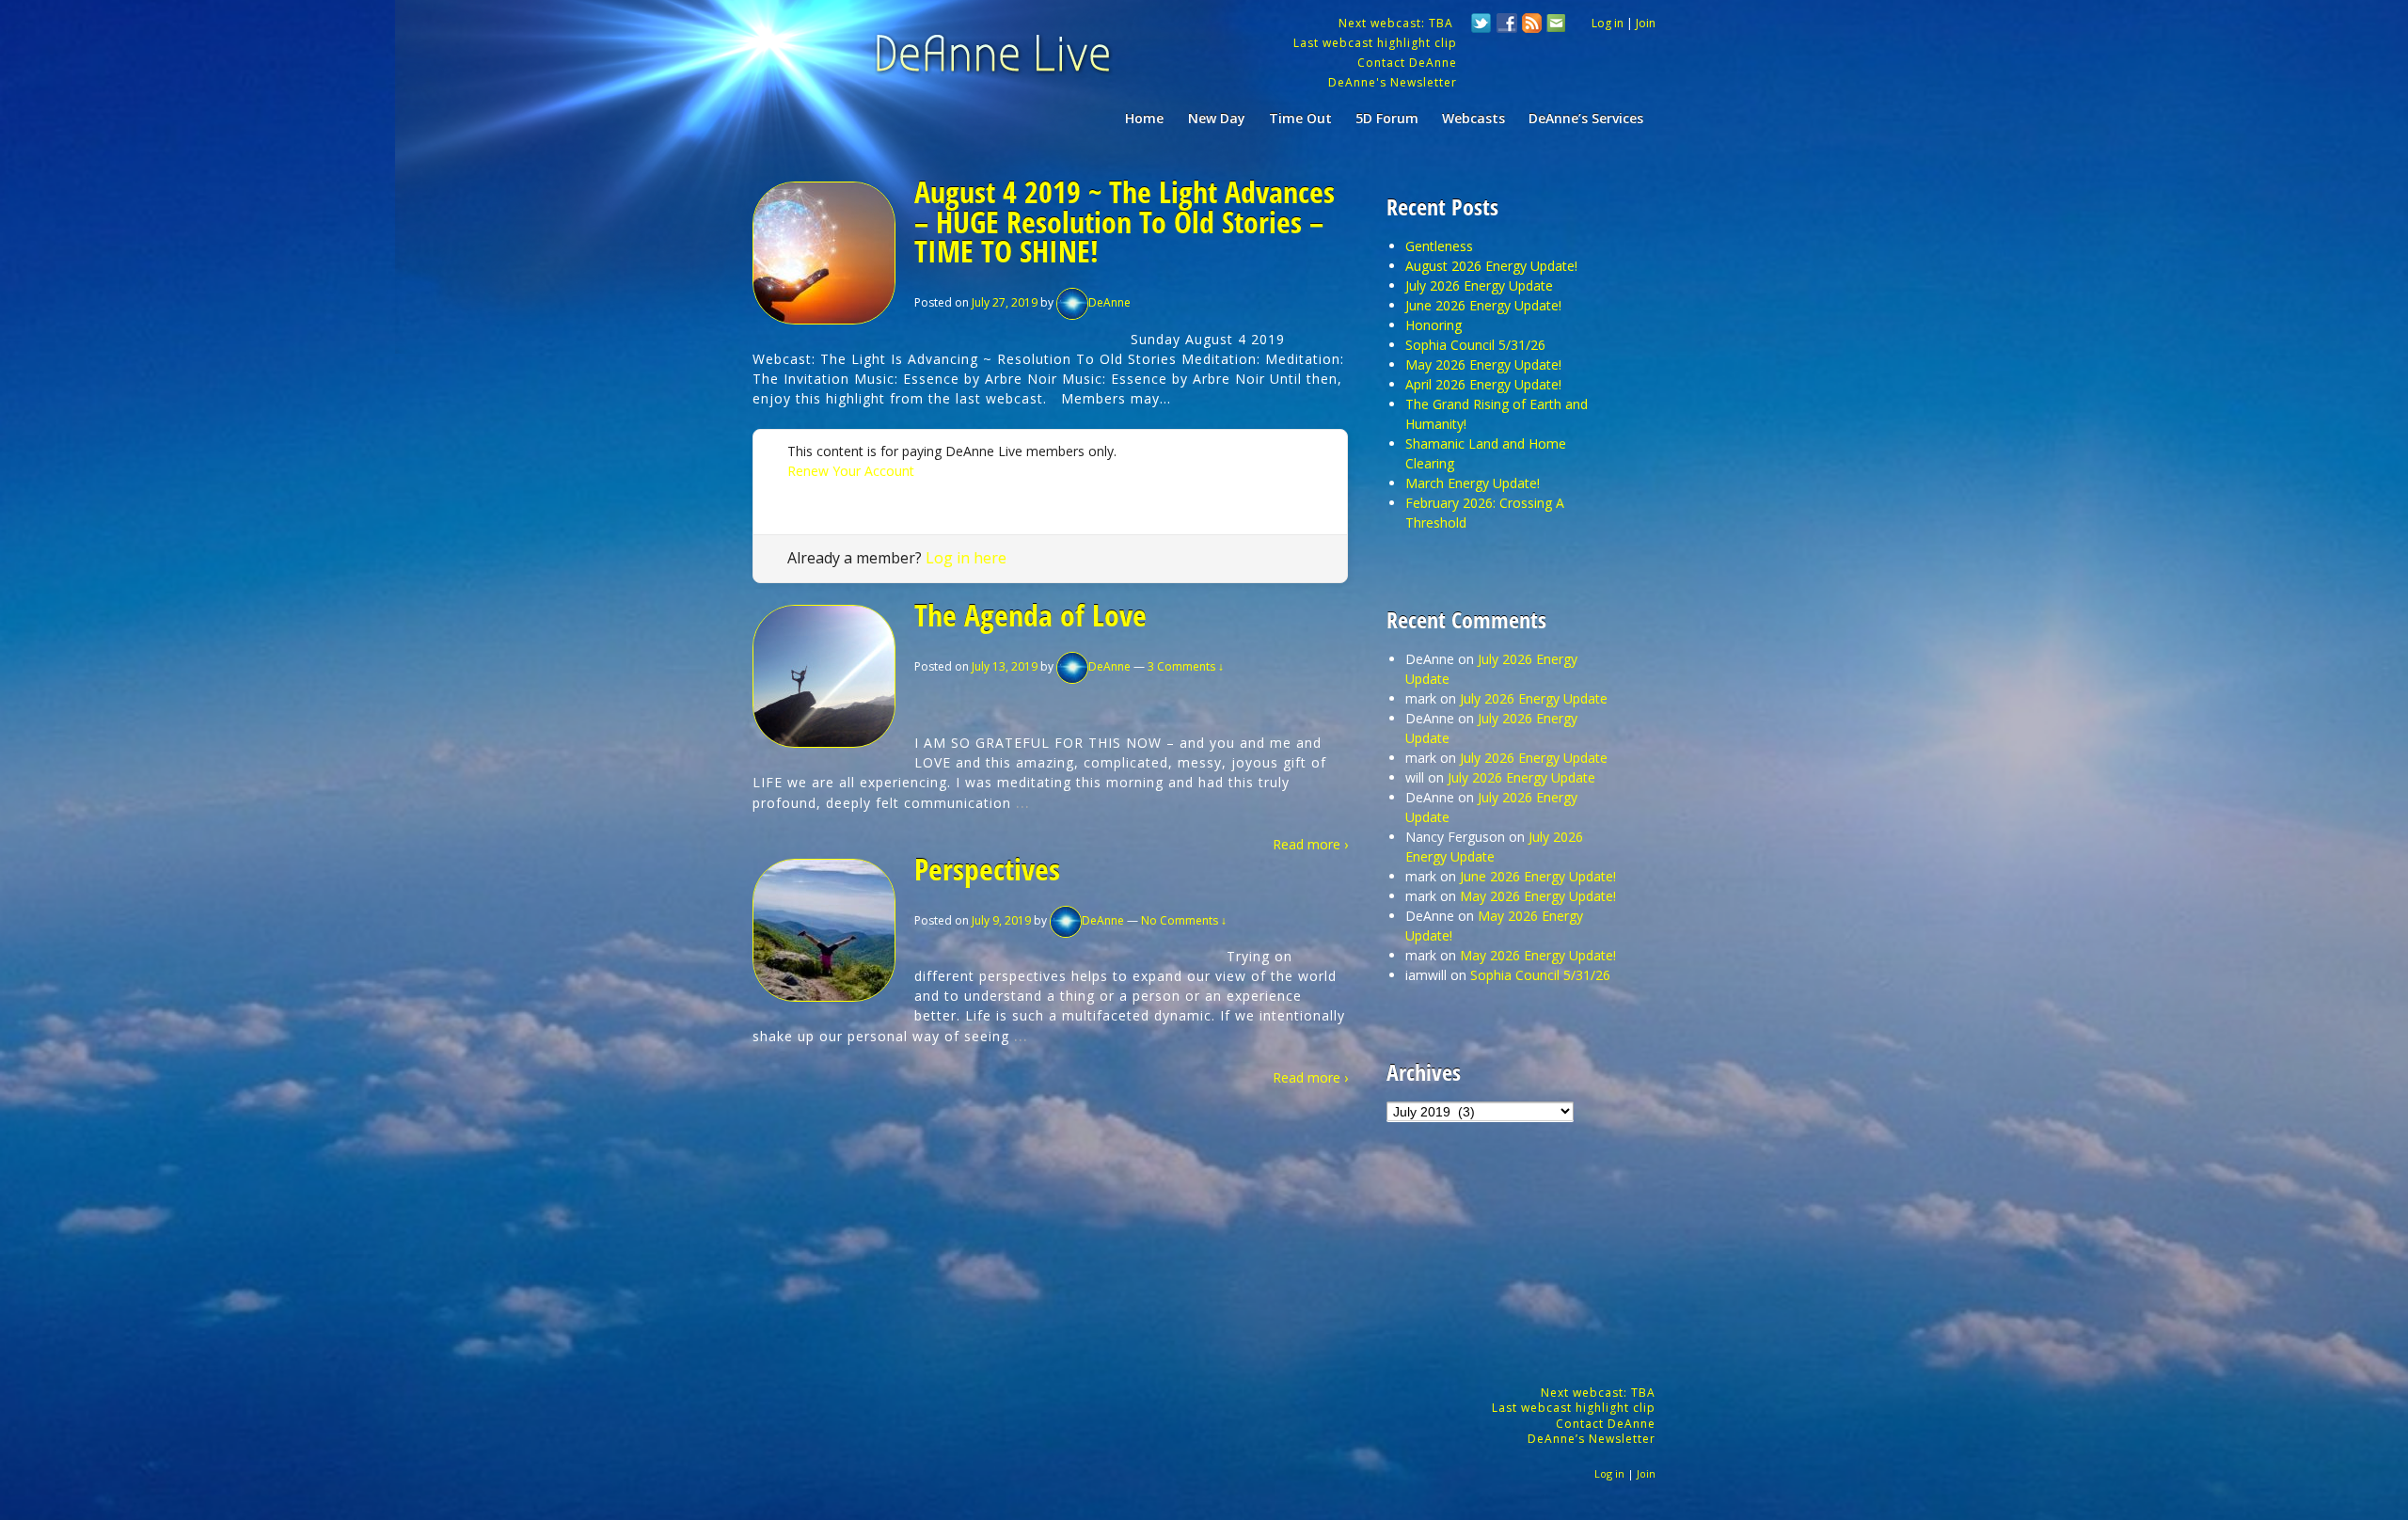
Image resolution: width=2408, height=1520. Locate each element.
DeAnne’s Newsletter (1592, 1439)
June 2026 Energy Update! (1483, 305)
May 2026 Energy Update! (1483, 364)
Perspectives (987, 869)
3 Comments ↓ (1186, 666)
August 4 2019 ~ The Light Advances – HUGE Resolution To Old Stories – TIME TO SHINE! (1125, 221)
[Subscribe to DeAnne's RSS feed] (1532, 25)
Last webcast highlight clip (1375, 43)
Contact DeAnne (1407, 63)
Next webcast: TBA (1398, 23)
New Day (1217, 118)
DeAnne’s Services (1586, 118)
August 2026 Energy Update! (1491, 266)
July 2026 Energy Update (1479, 285)
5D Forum (1387, 118)
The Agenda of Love (1030, 615)
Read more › (1310, 844)
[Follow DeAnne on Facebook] (1507, 25)
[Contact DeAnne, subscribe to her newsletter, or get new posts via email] (1555, 25)
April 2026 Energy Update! (1483, 384)
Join (1646, 23)
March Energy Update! (1473, 483)
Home (1144, 118)
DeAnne (1109, 302)
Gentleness (1439, 246)
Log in (1608, 23)
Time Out (1300, 118)
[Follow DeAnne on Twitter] (1481, 25)
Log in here (966, 558)
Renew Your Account (851, 471)
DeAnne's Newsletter (1393, 82)
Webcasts (1473, 118)
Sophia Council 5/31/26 (1475, 345)
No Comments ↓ (1184, 920)
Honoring (1434, 325)
